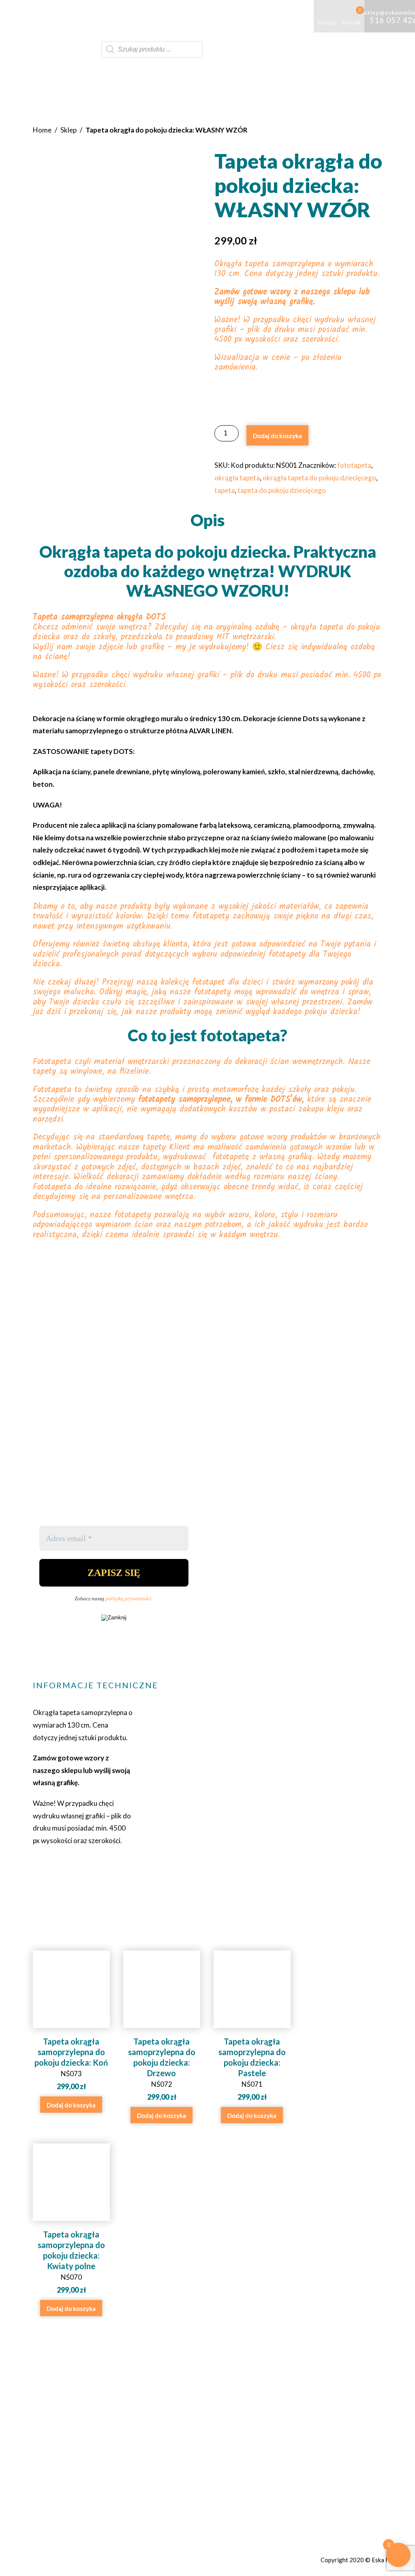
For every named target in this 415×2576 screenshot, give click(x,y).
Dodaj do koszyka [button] (71, 2105)
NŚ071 (252, 2069)
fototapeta (354, 465)
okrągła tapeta (237, 478)
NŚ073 (71, 2064)
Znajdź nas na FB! (179, 2466)
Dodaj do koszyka (277, 436)
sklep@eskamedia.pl (187, 2448)
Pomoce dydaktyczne (155, 16)
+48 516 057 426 (183, 2438)
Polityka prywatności (308, 2448)
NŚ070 (71, 2262)
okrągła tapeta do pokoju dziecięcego (319, 478)
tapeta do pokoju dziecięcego (282, 490)
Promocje (84, 49)
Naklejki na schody (230, 16)
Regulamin (292, 2438)
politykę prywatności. (129, 1598)
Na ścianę (280, 16)
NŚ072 (162, 2069)
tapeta (225, 490)
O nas (78, 16)
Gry (104, 16)
